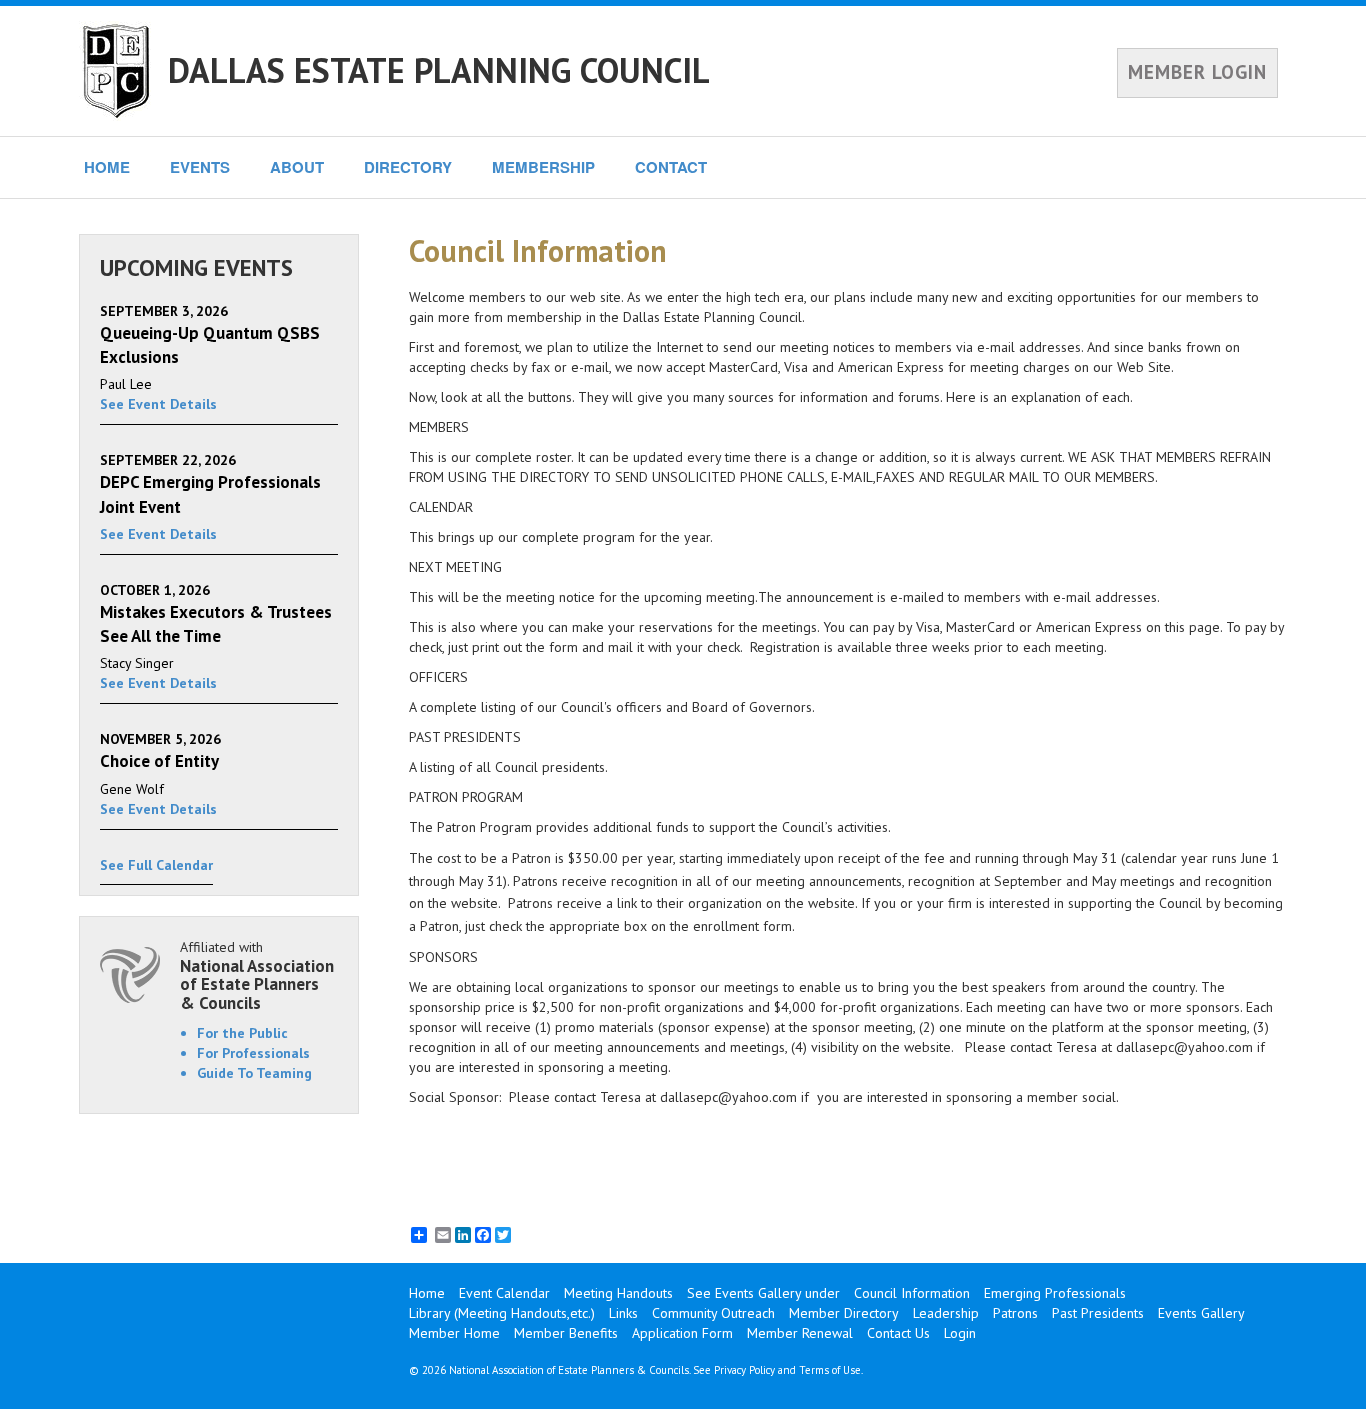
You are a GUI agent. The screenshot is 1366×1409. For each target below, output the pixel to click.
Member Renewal (800, 1333)
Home (427, 1293)
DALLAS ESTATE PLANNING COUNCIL (439, 70)
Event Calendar (504, 1293)
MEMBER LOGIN (1197, 72)
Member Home (454, 1333)
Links (623, 1313)
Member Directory (844, 1313)
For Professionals (253, 1053)
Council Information (912, 1293)
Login (960, 1333)
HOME (107, 167)
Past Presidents (1098, 1313)
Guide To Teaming (254, 1073)
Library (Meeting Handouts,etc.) (502, 1313)
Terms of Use (830, 1370)
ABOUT (297, 167)
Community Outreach (713, 1313)
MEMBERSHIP (543, 167)
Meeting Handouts (618, 1293)
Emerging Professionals (1055, 1293)
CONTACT (671, 167)
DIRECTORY (408, 167)
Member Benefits (566, 1333)
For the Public (242, 1033)
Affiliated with (257, 975)
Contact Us (898, 1333)
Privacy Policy (744, 1370)
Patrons (1015, 1313)
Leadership (946, 1313)
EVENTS (200, 167)
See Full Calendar (156, 865)
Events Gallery (1201, 1313)
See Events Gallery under (763, 1293)
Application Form (682, 1333)
